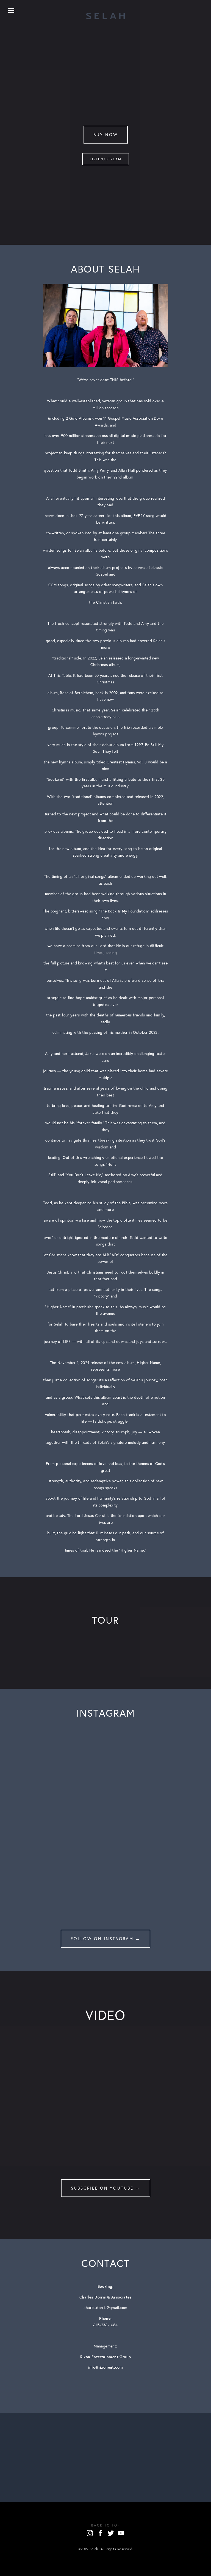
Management (105, 2346)
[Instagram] (90, 2533)
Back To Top (106, 2525)
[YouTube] (121, 2533)
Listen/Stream (106, 159)
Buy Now (106, 135)
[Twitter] (111, 2533)
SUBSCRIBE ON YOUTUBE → (106, 2188)
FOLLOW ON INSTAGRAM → (105, 1939)
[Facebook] (100, 2533)
